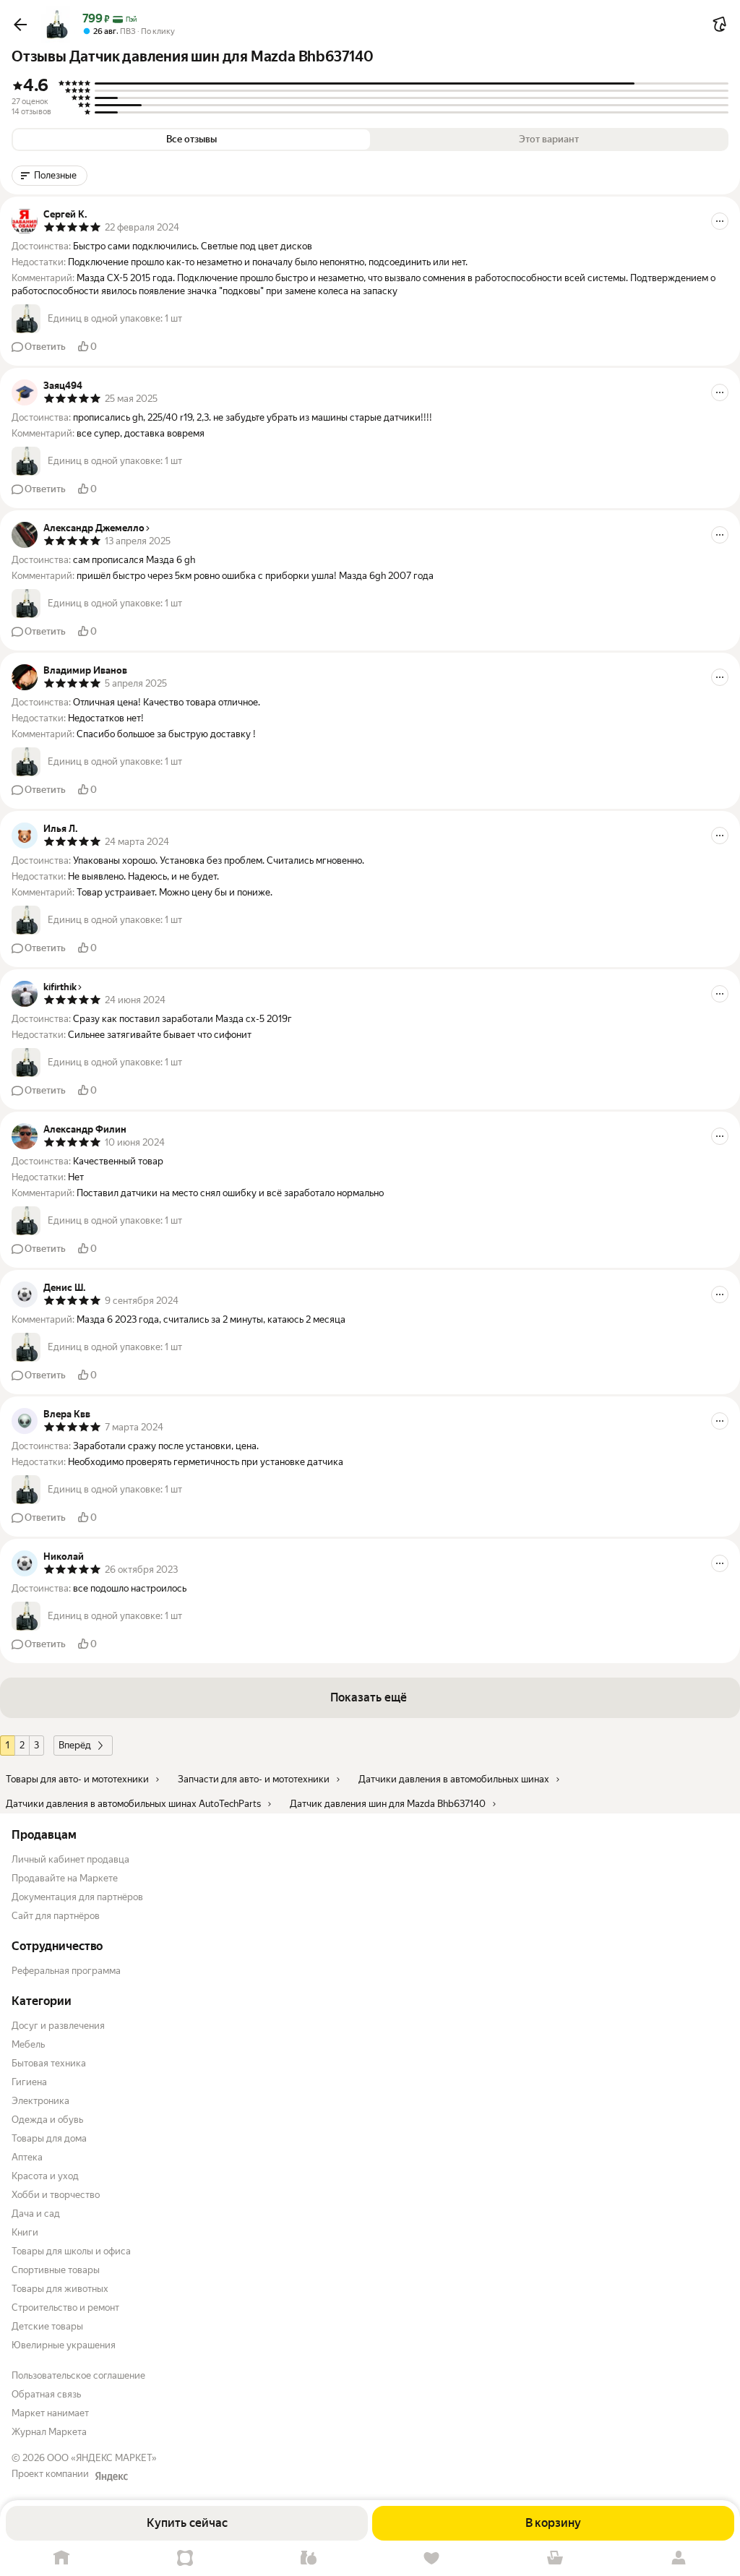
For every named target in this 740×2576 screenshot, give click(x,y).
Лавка (308, 2558)
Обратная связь (46, 2394)
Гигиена (29, 2082)
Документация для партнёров (77, 1897)
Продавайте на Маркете (65, 1878)
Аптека (27, 2157)
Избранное (432, 2558)
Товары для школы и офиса (71, 2251)
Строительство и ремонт (65, 2307)
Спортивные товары (56, 2270)
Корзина (555, 2558)
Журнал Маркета (49, 2432)
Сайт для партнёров (56, 1916)
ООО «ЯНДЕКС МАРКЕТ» (102, 2458)
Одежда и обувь (47, 2120)
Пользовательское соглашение (78, 2375)
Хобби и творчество (56, 2195)
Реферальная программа (66, 1971)
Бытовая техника (49, 2063)
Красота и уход (45, 2176)
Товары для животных (60, 2289)
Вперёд (75, 1745)
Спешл (185, 2558)
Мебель (28, 2044)
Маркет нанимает (50, 2413)
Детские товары (47, 2326)
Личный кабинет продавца (70, 1859)
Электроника (40, 2101)
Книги (25, 2232)
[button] (20, 25)
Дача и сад (36, 2214)
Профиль (678, 2558)
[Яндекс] (111, 2476)
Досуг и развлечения (58, 2026)
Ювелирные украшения (64, 2345)
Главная (62, 2558)
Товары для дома (49, 2138)
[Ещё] (720, 221)
